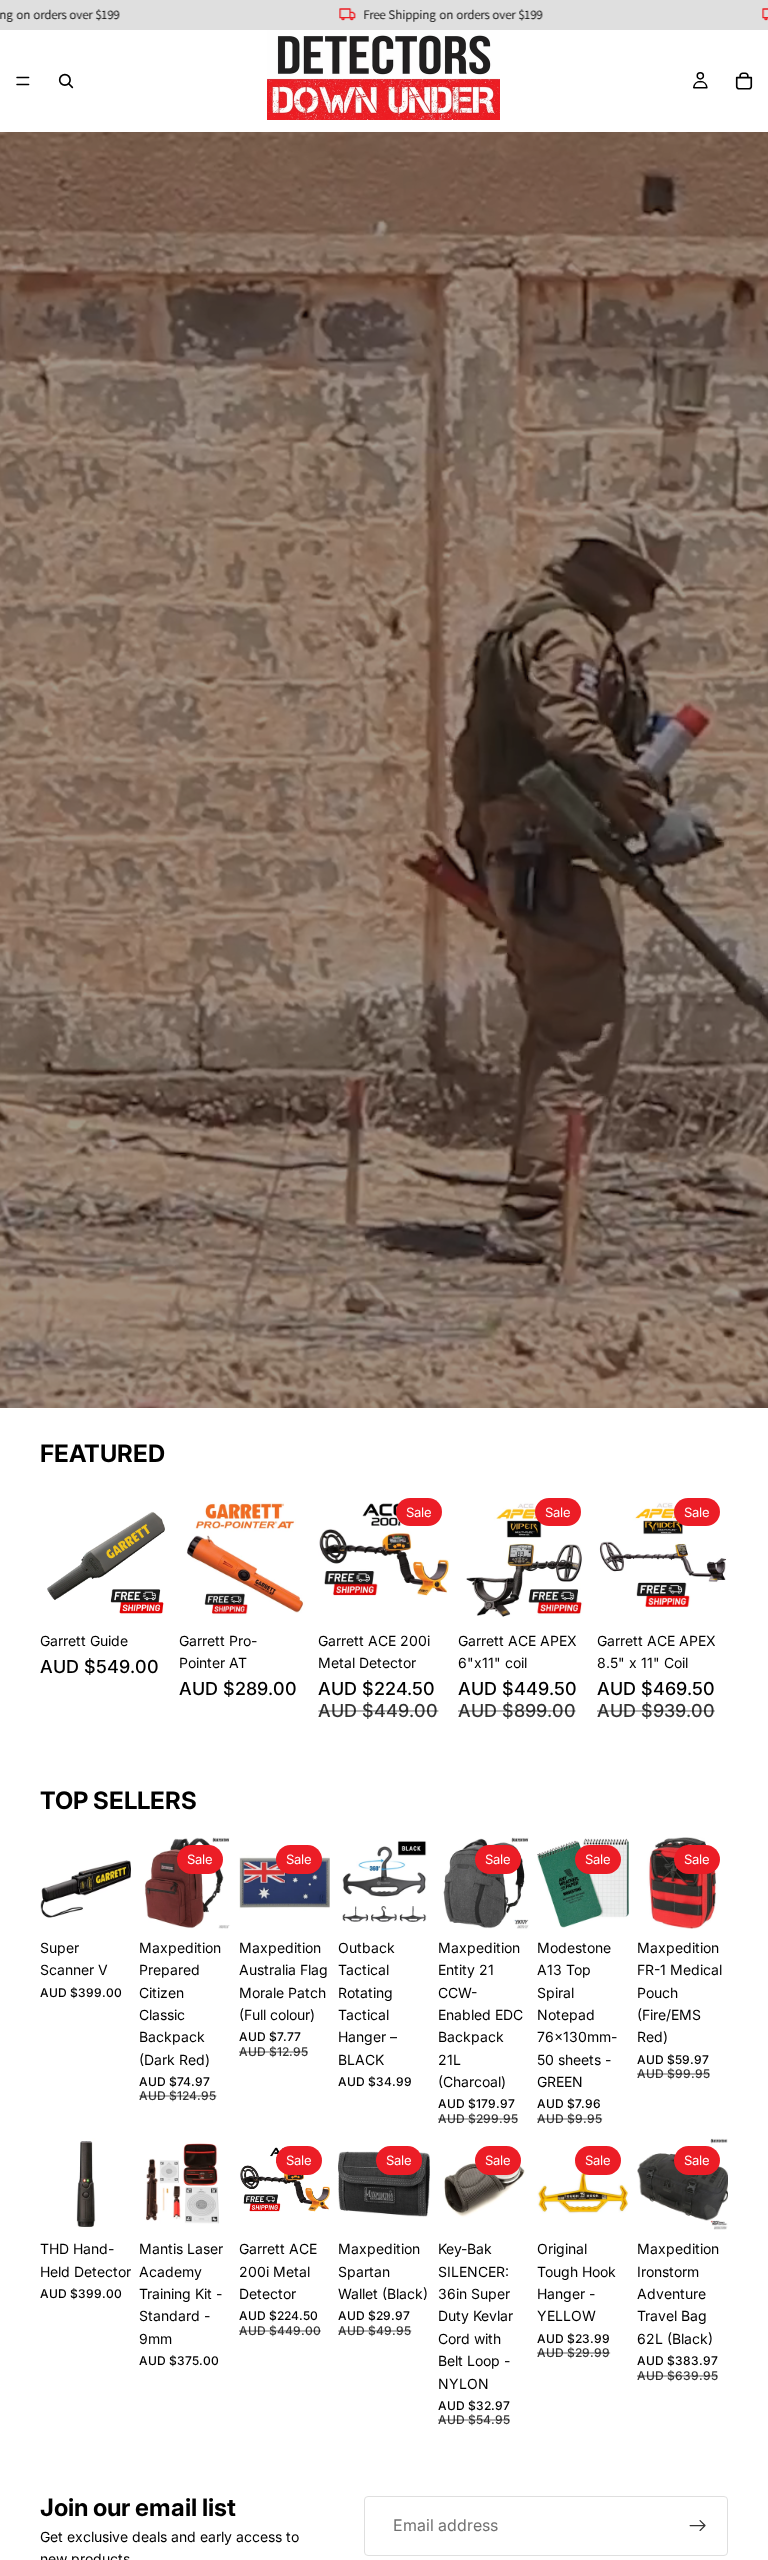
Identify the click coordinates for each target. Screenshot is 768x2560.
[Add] (140, 1591)
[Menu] (23, 81)
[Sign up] (698, 2526)
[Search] (66, 81)
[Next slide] (149, 1556)
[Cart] (744, 81)
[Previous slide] (62, 1556)
